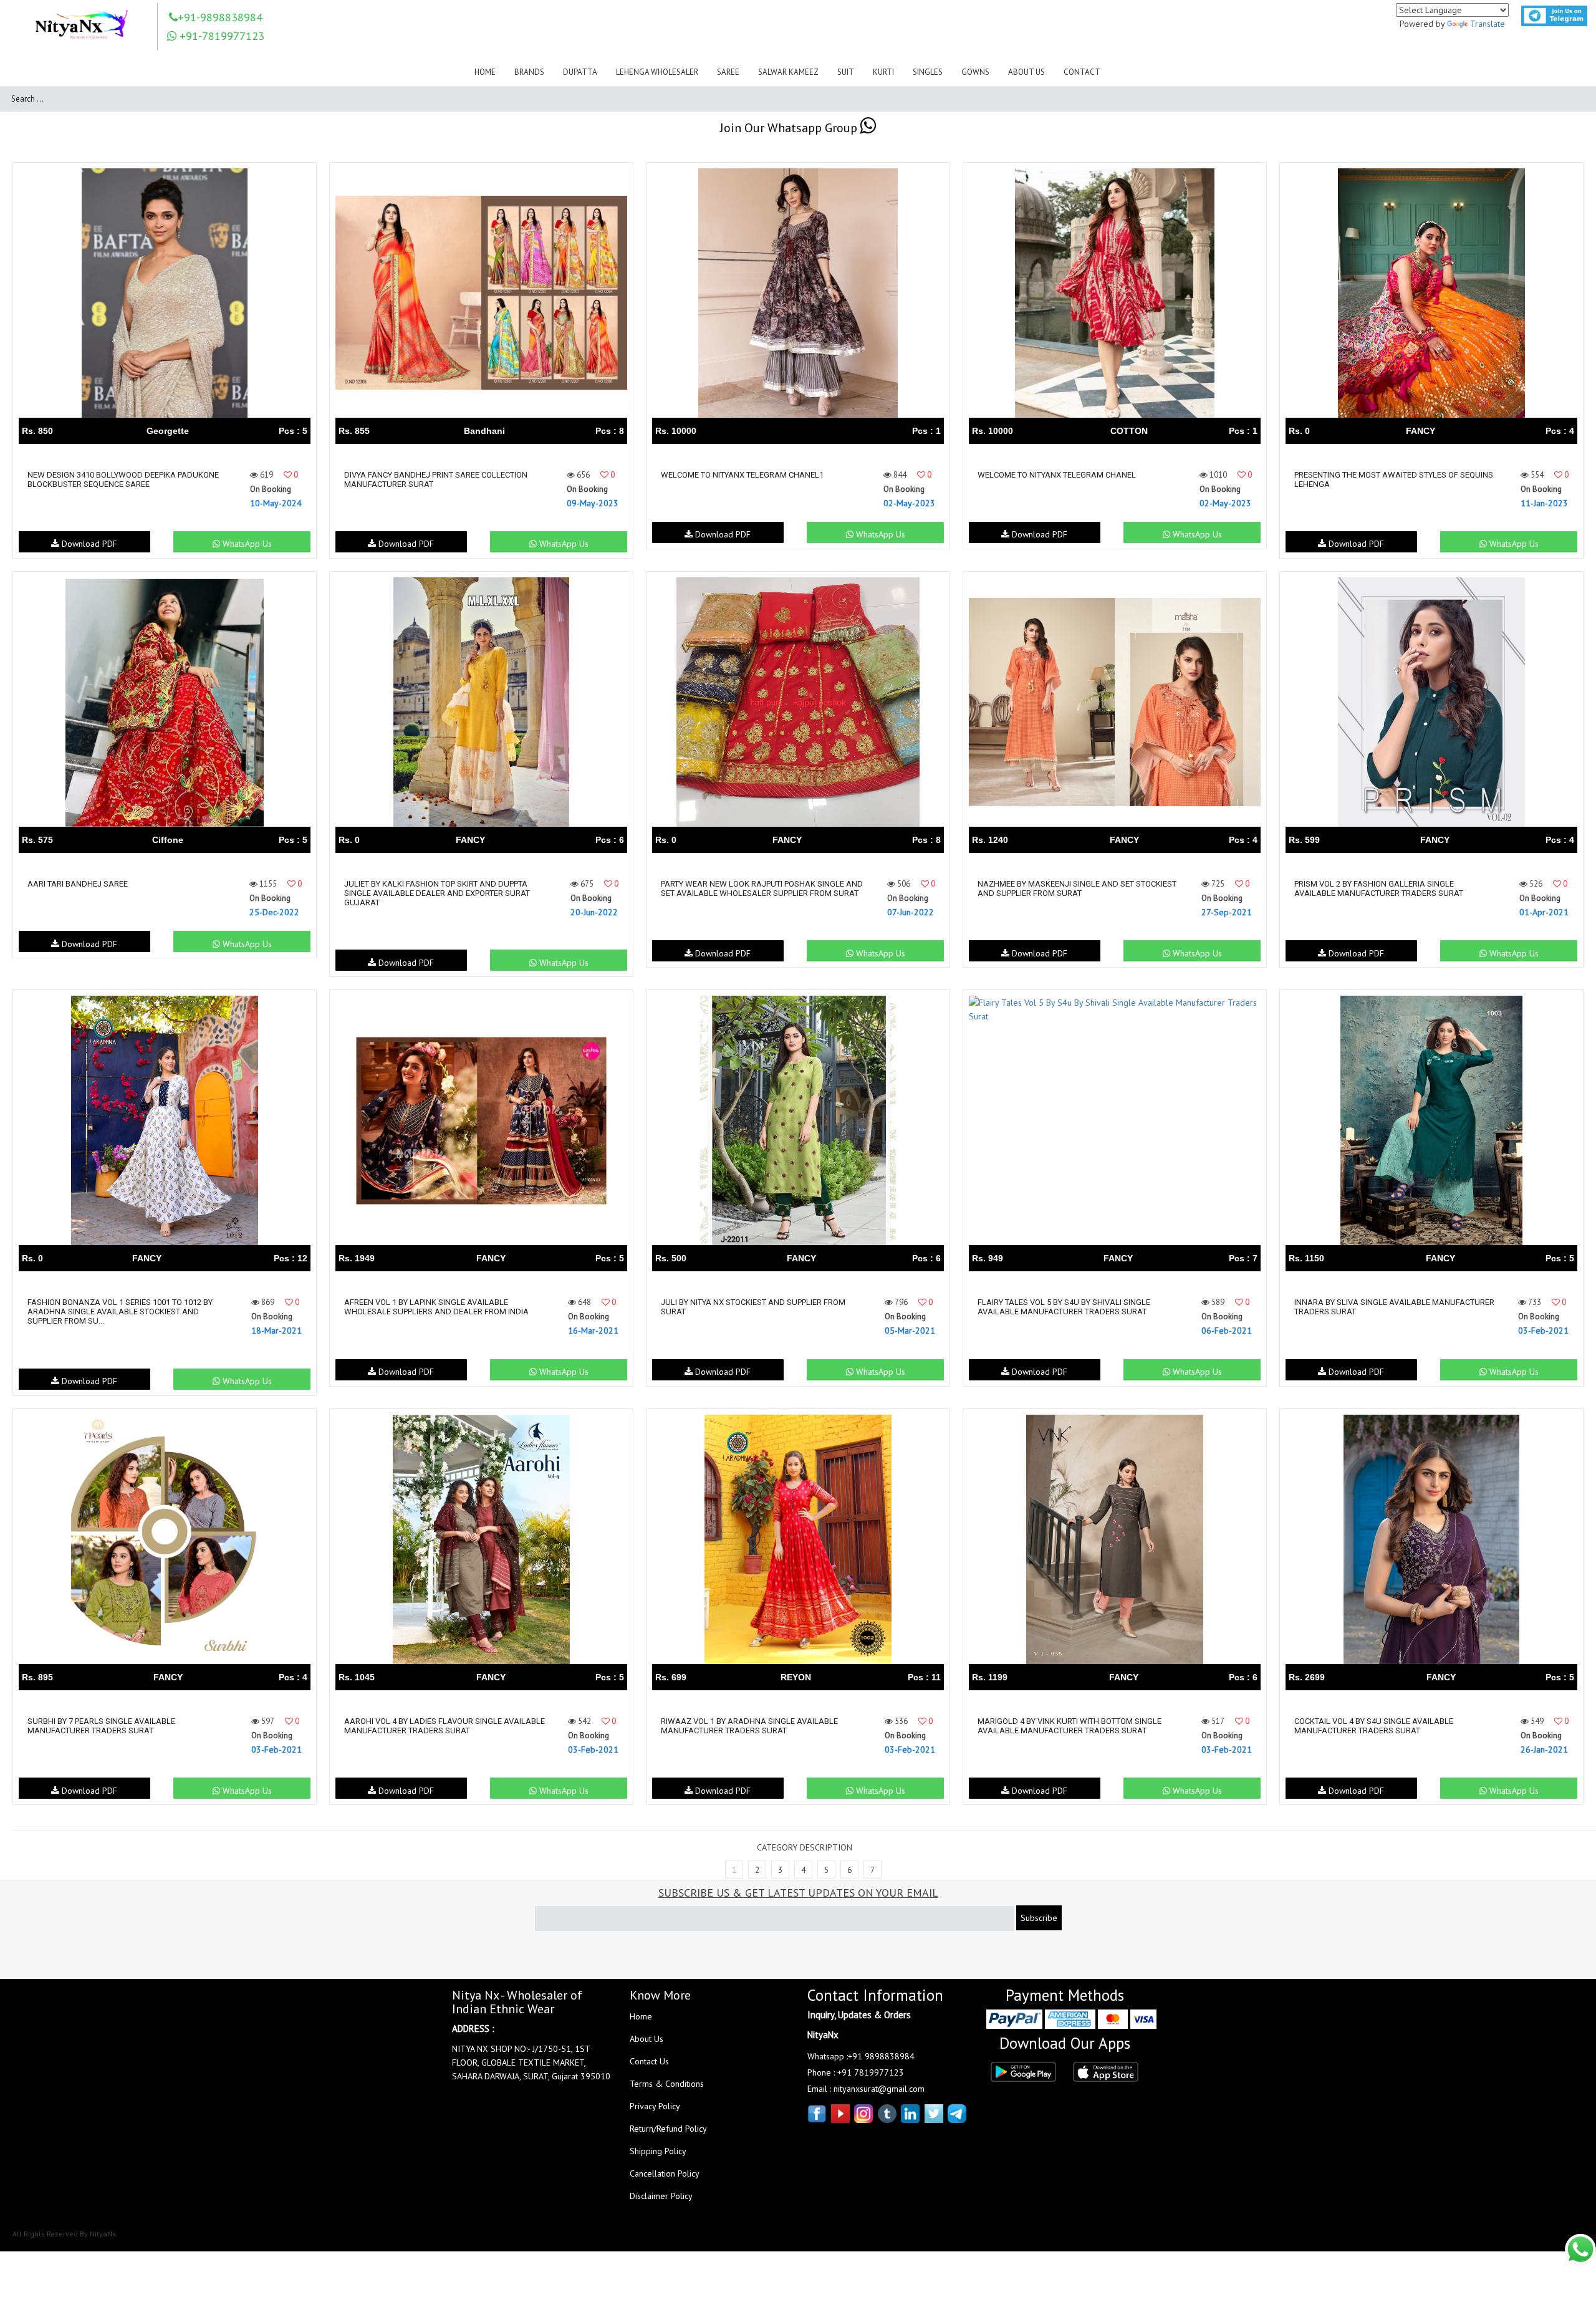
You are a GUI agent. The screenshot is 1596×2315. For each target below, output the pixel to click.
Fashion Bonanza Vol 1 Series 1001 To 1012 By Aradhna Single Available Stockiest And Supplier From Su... (120, 1312)
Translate (1488, 24)
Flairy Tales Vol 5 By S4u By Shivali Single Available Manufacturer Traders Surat (1064, 1307)
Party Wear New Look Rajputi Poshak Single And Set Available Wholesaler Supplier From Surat (762, 888)
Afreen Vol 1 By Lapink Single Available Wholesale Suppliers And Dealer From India (436, 1307)
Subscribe (1039, 1918)
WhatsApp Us (246, 544)
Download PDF (88, 544)
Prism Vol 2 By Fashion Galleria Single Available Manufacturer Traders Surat (1379, 888)
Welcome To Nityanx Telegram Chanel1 (742, 475)
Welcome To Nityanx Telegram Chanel (1057, 475)
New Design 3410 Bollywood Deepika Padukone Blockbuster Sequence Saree (123, 479)
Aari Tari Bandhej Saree (78, 884)
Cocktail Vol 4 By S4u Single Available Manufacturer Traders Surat (1374, 1726)
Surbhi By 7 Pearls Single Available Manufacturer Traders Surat (101, 1726)
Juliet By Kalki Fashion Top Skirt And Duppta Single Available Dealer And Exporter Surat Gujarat (437, 893)
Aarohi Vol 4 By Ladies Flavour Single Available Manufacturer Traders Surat (445, 1726)
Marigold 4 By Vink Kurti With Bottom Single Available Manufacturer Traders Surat (1070, 1726)
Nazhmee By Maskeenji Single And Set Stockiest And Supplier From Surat (1077, 888)
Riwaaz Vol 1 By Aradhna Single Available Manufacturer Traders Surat (749, 1726)
